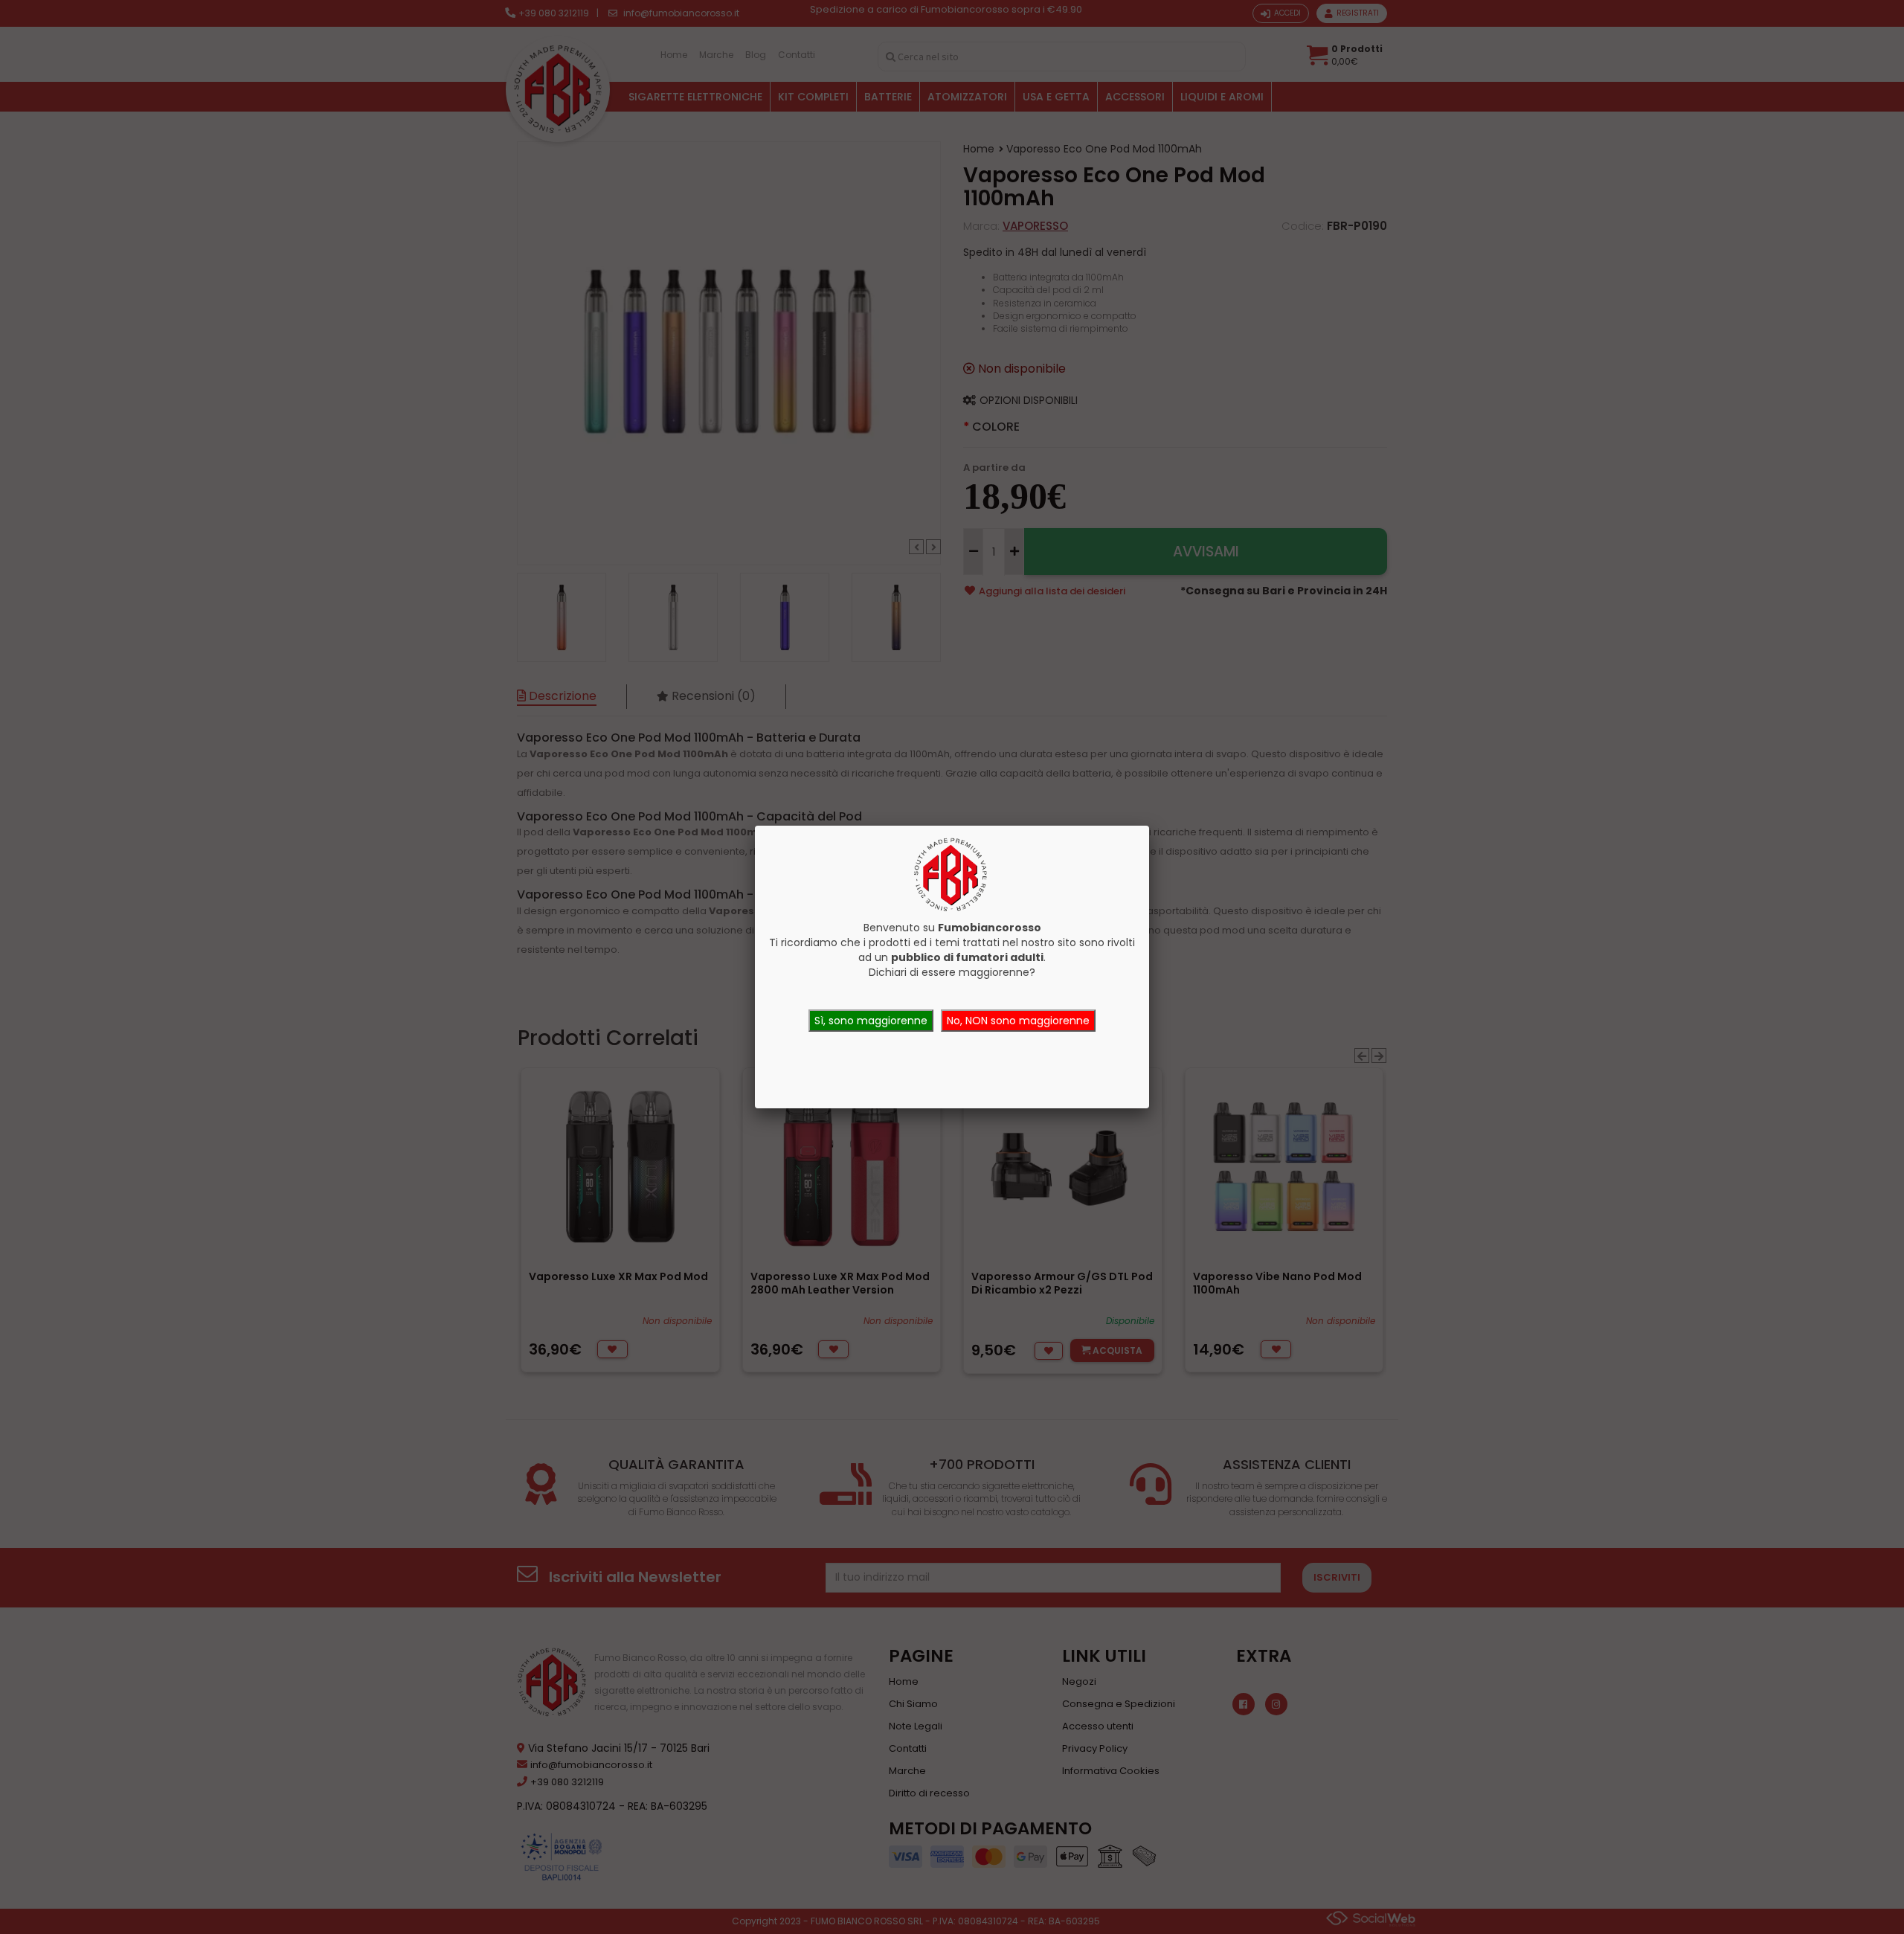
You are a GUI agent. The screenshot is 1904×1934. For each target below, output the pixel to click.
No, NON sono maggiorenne (1018, 1021)
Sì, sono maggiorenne (871, 1021)
